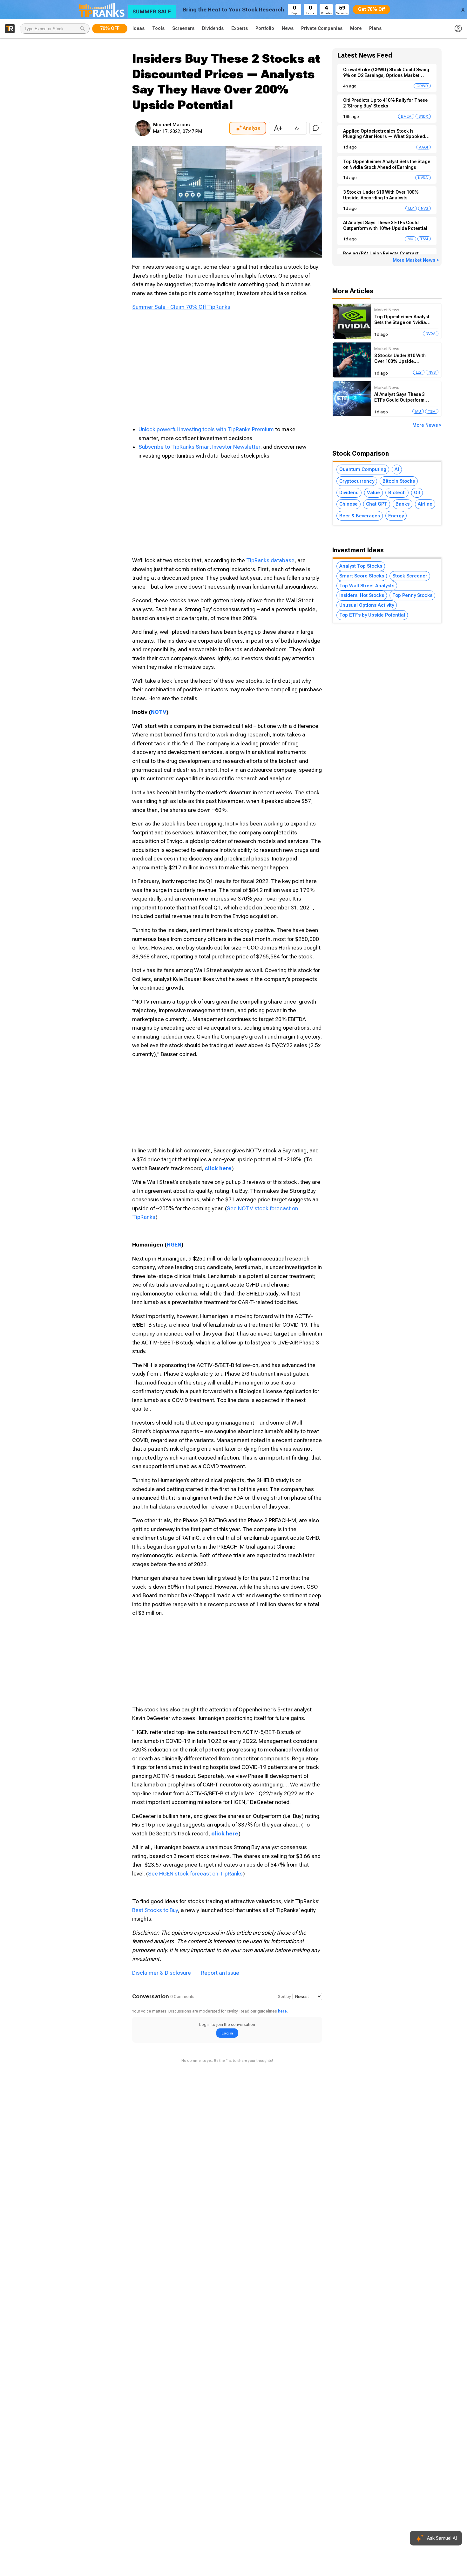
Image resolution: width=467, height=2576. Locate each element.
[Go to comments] (316, 128)
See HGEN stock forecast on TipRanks (195, 1874)
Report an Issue (220, 1973)
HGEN (174, 1245)
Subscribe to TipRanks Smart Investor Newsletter (199, 447)
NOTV (159, 712)
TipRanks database (270, 560)
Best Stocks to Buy (155, 1910)
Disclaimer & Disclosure (162, 1973)
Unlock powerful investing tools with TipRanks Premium (207, 429)
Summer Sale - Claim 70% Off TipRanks (181, 307)
